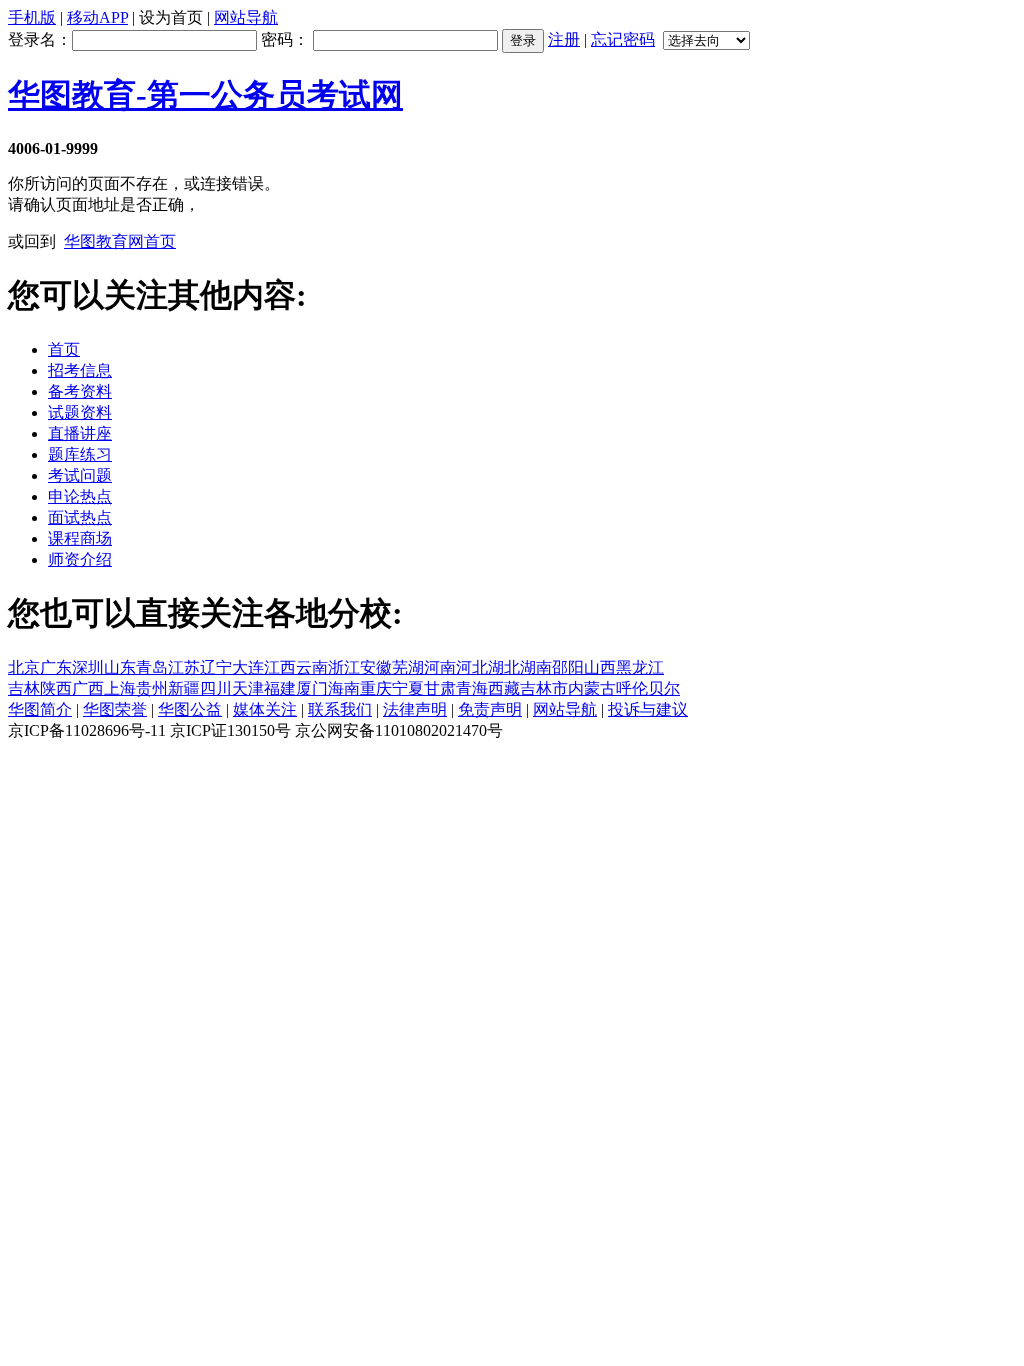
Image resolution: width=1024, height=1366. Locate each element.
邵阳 (568, 667)
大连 (248, 667)
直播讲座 (80, 433)
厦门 (312, 688)
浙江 (344, 667)
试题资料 (80, 412)
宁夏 (408, 688)
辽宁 (216, 667)
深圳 (88, 667)
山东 (120, 667)
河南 (440, 667)
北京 (24, 667)
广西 (88, 688)
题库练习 (80, 454)
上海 (120, 688)
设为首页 (171, 17)
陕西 (56, 688)
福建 (280, 688)
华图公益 (190, 709)
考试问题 (80, 475)
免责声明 (490, 709)
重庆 (376, 688)
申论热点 (80, 496)
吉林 (24, 688)
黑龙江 (640, 667)
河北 (472, 667)
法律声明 (415, 709)
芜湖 (408, 667)
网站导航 (246, 17)
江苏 (184, 667)
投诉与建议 (648, 709)
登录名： (40, 39)
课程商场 (80, 538)
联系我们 (340, 709)
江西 (280, 667)
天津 (248, 688)
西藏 (504, 688)
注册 (564, 39)
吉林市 (544, 688)
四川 (216, 688)
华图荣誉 (115, 709)
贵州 (152, 688)
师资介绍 (80, 559)
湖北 (504, 667)
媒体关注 (265, 709)
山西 (600, 667)
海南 (344, 688)
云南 (312, 667)
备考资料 (80, 391)
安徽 (376, 667)
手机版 (32, 17)
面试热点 (80, 517)
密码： (287, 39)
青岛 (152, 667)
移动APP (97, 17)
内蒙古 (592, 688)
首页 (64, 349)
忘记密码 (623, 39)
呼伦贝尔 (648, 688)
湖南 (536, 667)
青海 (472, 688)
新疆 (184, 688)
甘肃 (440, 688)
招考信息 (80, 370)
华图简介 (40, 709)
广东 (56, 667)
